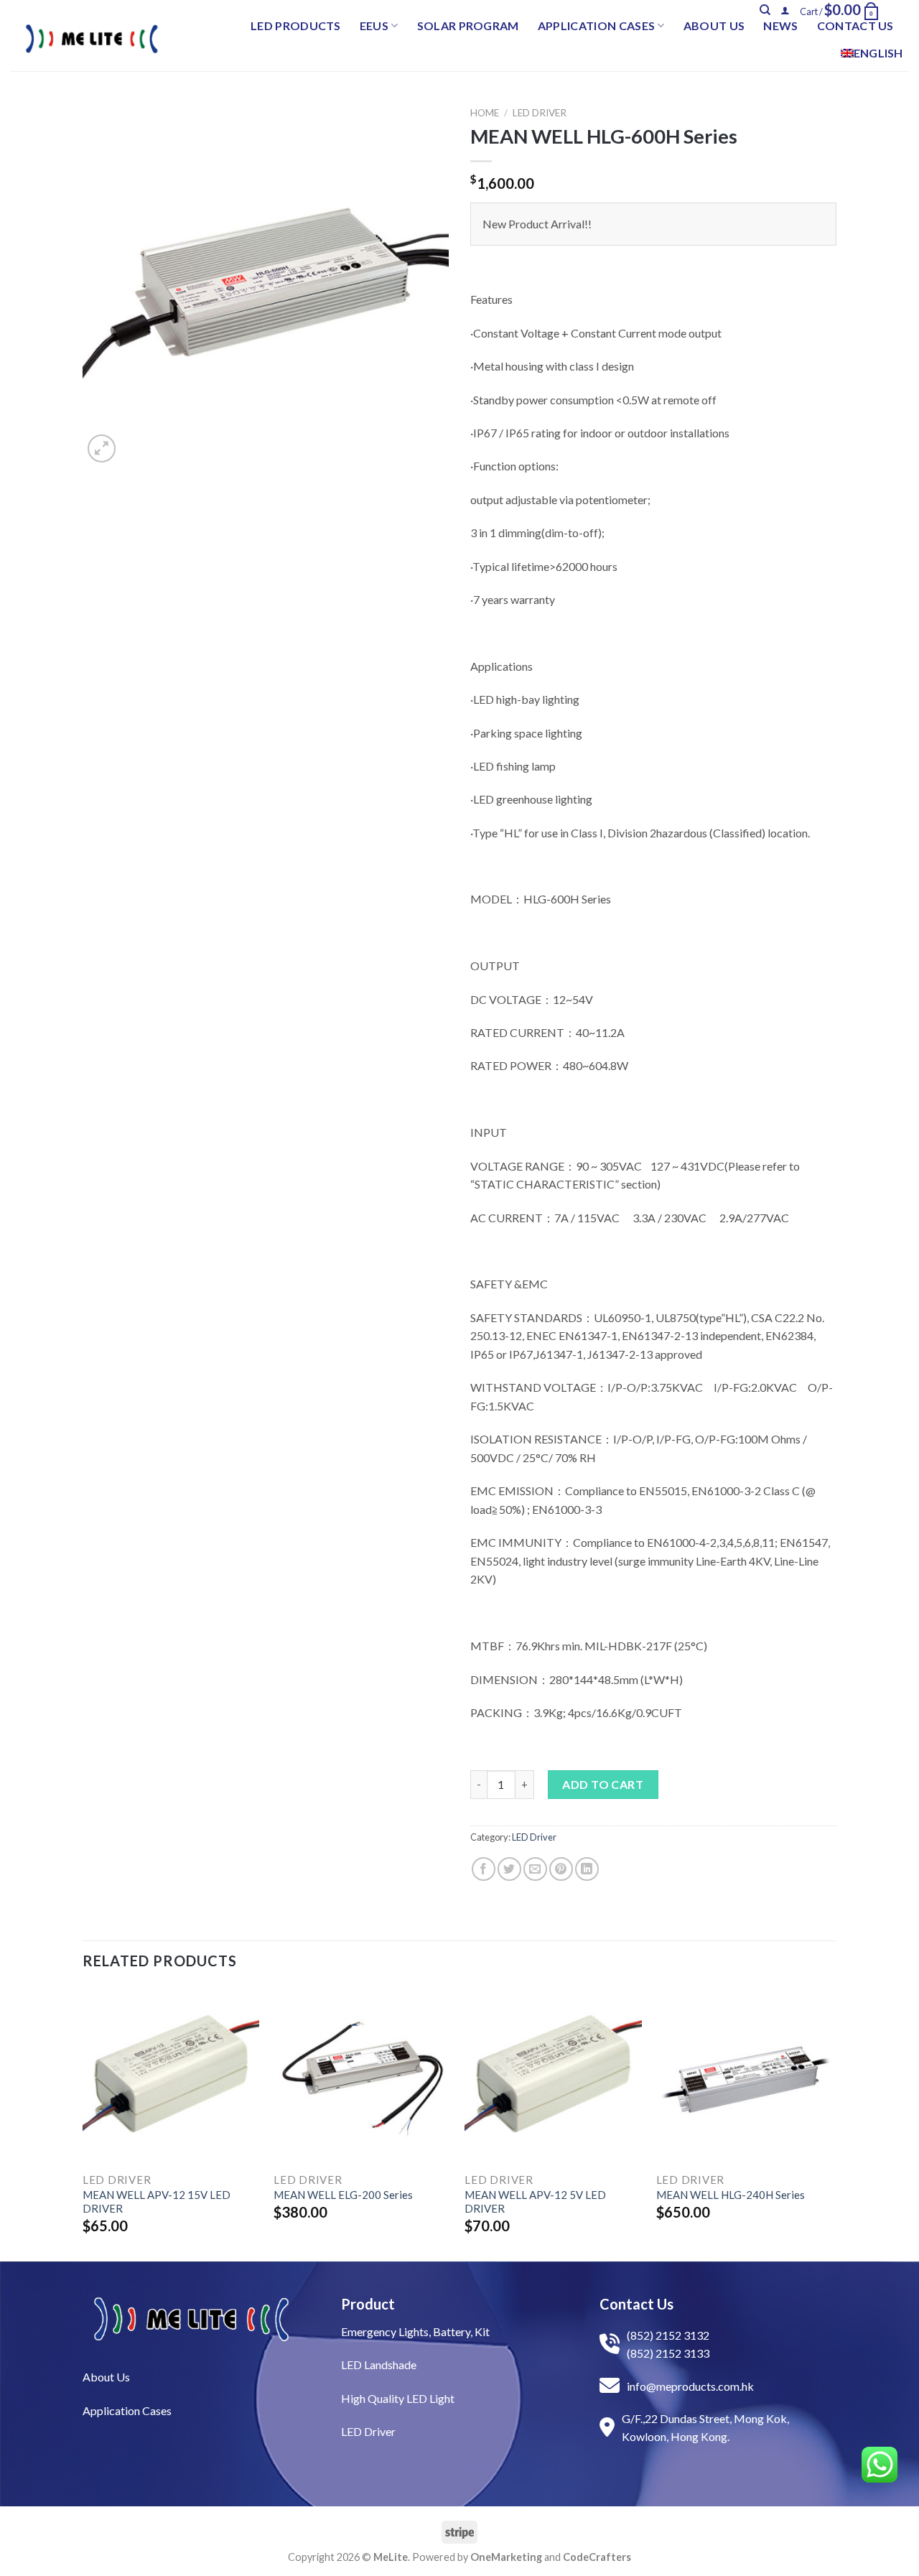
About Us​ (106, 2377)
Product (368, 2304)
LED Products (296, 25)
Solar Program (468, 25)
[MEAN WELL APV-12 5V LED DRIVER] (553, 2076)
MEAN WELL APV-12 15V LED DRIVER (157, 2202)
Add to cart (603, 1784)
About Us (714, 25)
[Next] (832, 2122)
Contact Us (855, 25)
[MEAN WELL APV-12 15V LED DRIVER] (171, 2076)
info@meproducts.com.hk (690, 2386)
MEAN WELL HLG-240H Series (731, 2195)
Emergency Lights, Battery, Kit (415, 2331)
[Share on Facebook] (484, 1869)
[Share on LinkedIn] (587, 1869)
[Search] (765, 10)
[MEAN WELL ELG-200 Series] (362, 2076)
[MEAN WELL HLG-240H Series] (745, 2076)
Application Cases (596, 25)
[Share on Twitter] (509, 1869)
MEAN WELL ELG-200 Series (343, 2195)
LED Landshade (379, 2365)
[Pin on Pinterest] (561, 1869)
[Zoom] (102, 448)
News (780, 25)
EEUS (374, 25)
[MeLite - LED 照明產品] (92, 39)
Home (485, 113)
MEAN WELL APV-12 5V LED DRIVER (535, 2202)
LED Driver (540, 113)
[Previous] (83, 2122)
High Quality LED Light (398, 2398)
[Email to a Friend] (535, 1869)
